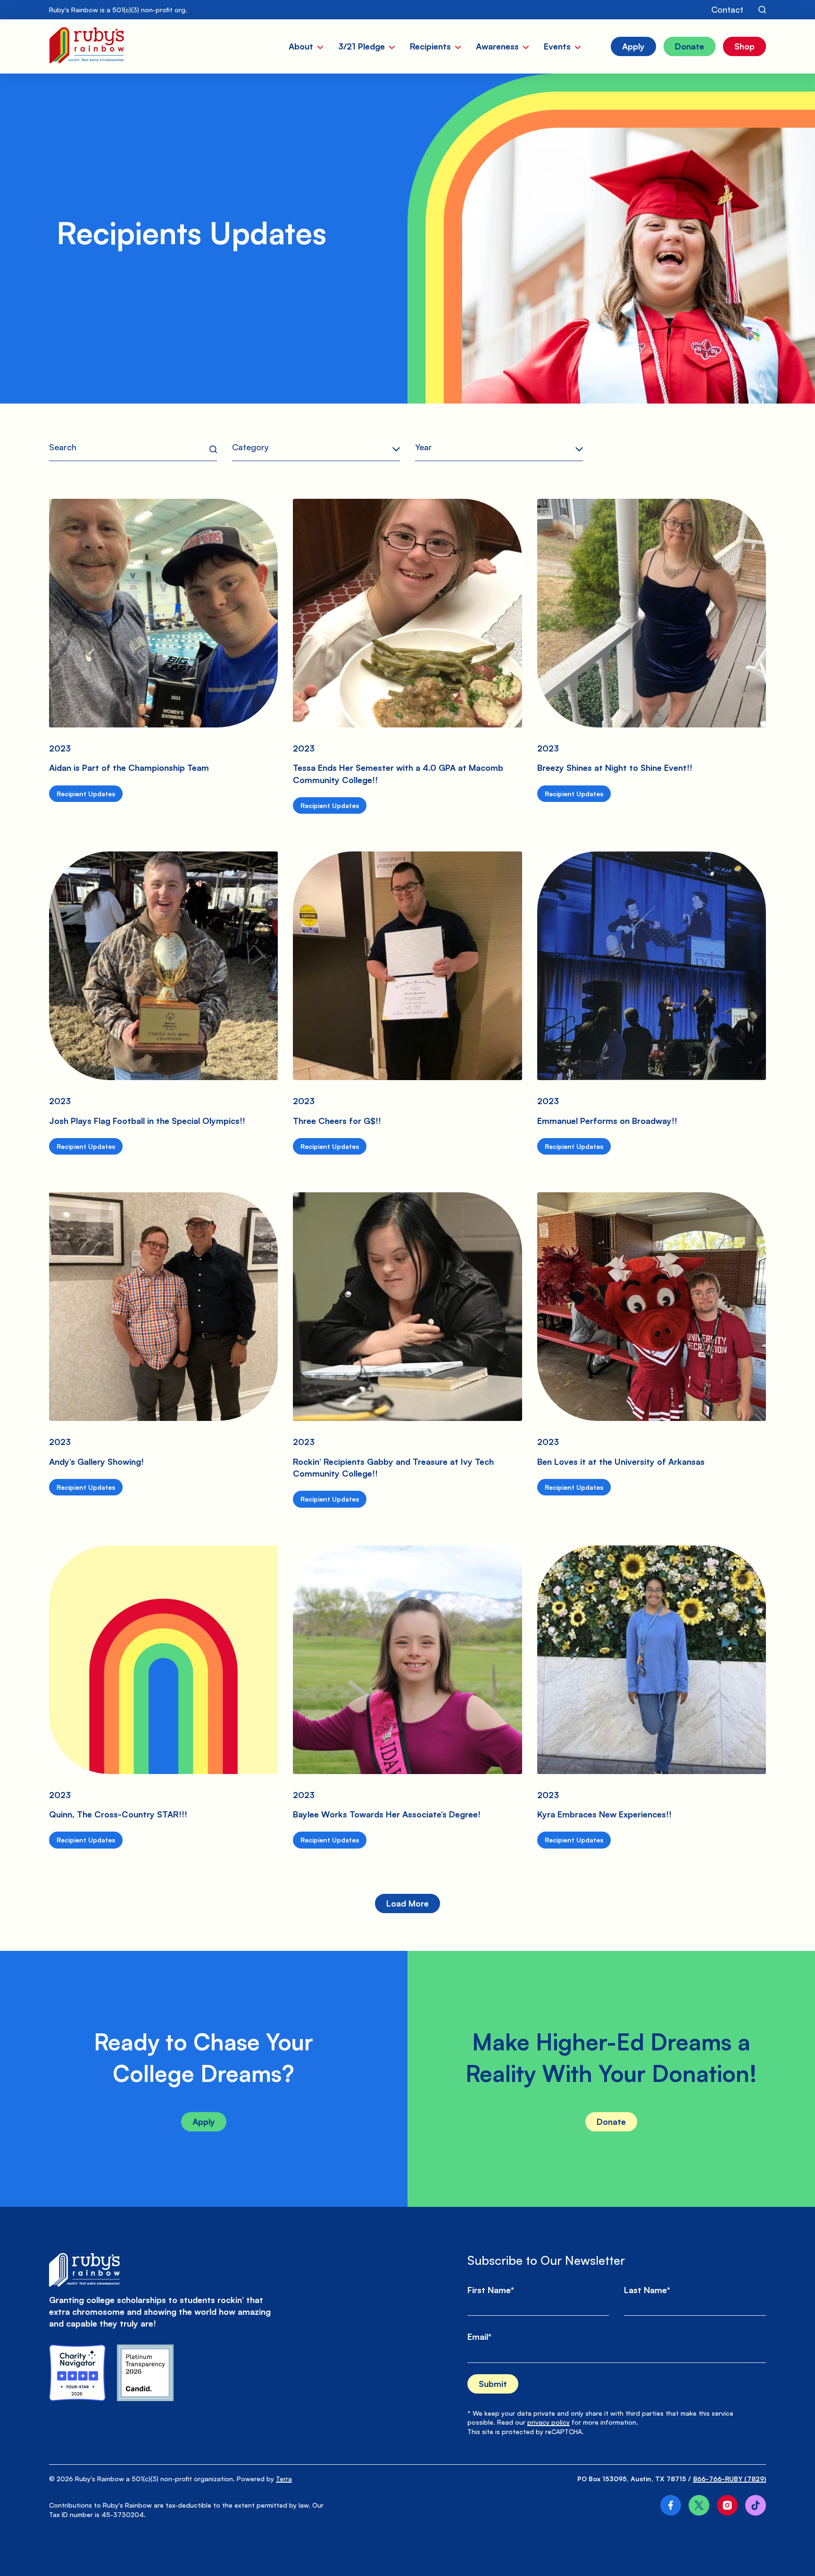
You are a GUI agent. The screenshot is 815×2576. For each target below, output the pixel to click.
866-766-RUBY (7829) (729, 2479)
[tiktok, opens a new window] (756, 2505)
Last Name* (647, 2290)
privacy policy (549, 2422)
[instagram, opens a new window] (727, 2505)
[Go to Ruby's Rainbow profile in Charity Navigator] (77, 2373)
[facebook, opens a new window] (671, 2505)
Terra (284, 2479)
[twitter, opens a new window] (699, 2505)
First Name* (491, 2290)
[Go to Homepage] (87, 46)
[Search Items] (762, 10)
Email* (479, 2337)
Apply (204, 2122)
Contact (727, 9)
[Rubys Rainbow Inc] (145, 2373)
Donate (611, 2122)
